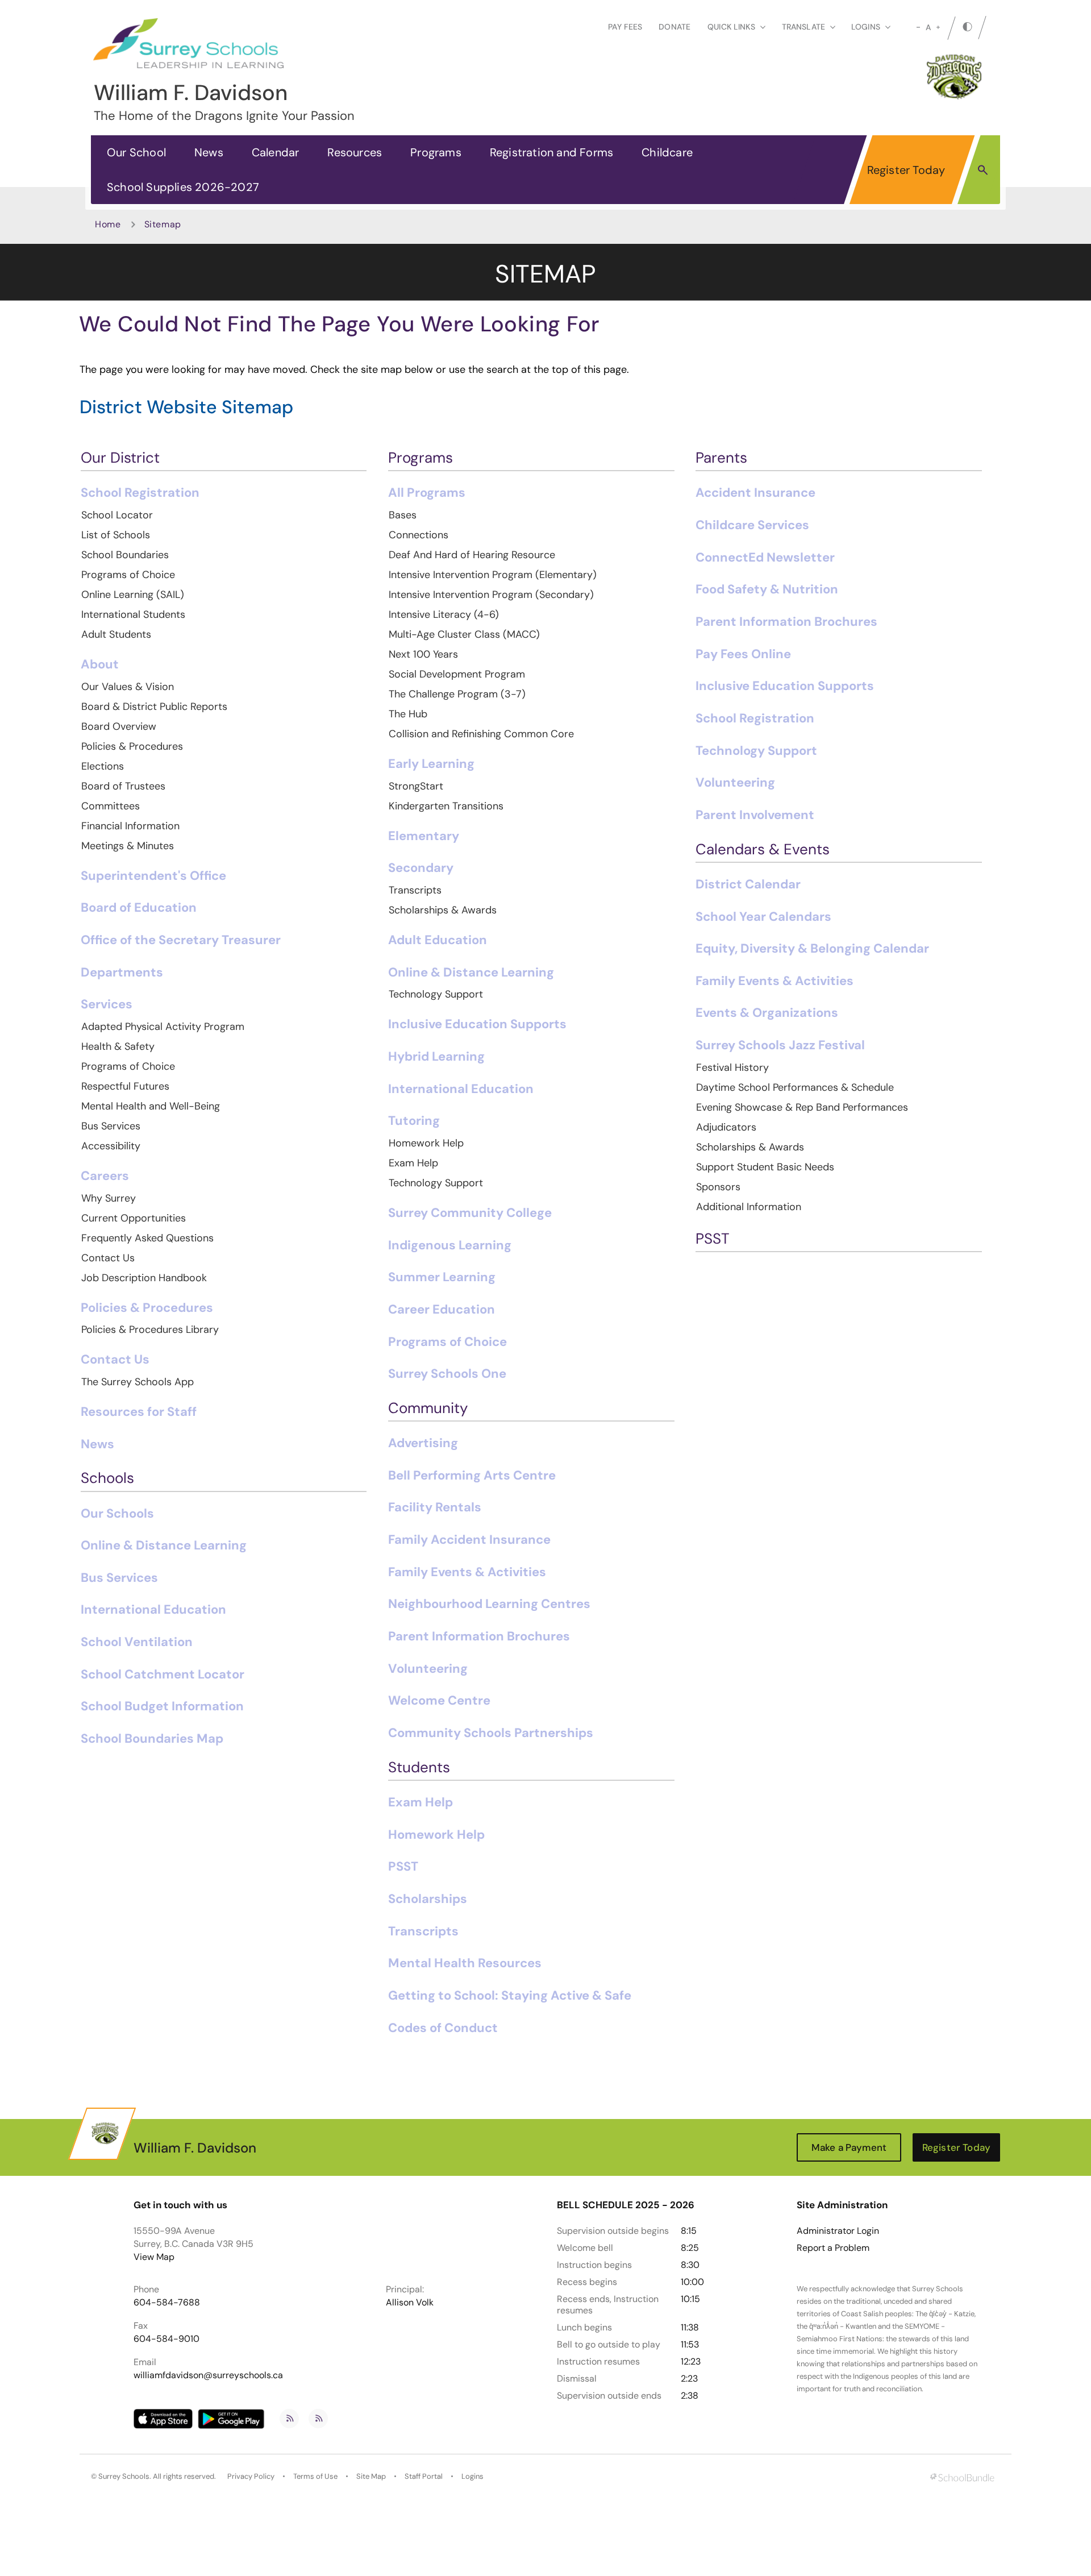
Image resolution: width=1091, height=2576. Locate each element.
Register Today (906, 170)
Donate (674, 27)
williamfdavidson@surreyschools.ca (208, 2375)
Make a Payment (849, 2147)
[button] (983, 169)
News (209, 152)
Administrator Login (838, 2231)
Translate (803, 27)
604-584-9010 (166, 2339)
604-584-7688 (167, 2302)
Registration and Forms (551, 152)
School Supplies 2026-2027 (183, 187)
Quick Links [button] (731, 27)
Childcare (667, 152)
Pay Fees (625, 27)
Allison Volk (410, 2302)
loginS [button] (866, 27)
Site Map (371, 2476)
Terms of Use (315, 2476)
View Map (154, 2257)
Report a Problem (833, 2248)
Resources (355, 152)
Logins (472, 2476)
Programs (436, 152)
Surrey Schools (124, 2476)
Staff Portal (424, 2476)
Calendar (276, 152)
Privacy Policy (251, 2476)
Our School (136, 152)
